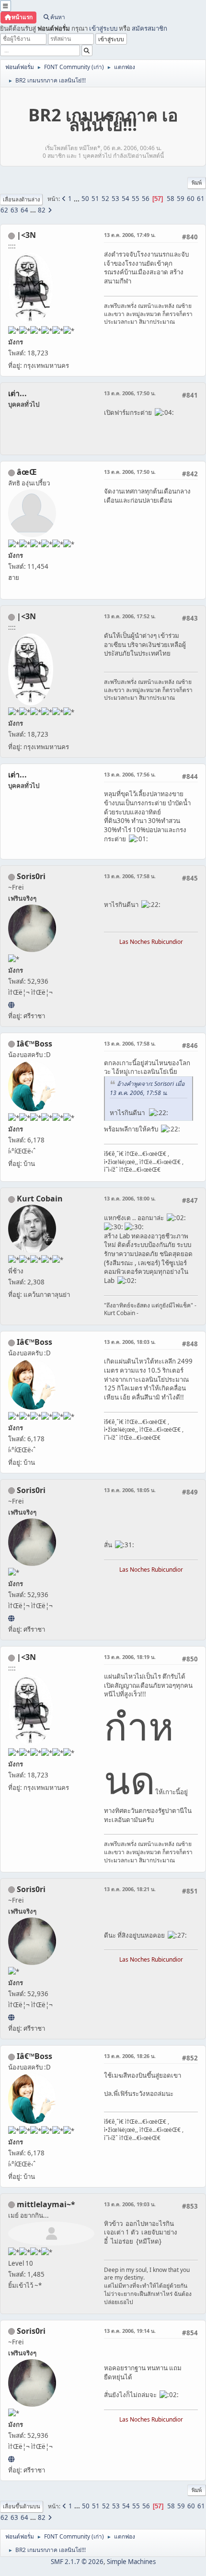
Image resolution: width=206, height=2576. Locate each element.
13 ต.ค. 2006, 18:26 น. (130, 2056)
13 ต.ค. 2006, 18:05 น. (130, 1490)
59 (181, 199)
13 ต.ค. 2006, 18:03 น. (130, 1342)
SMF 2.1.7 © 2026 (77, 2562)
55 (136, 199)
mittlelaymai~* (46, 2204)
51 (95, 199)
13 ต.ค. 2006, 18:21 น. (130, 1889)
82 (42, 210)
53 (115, 199)
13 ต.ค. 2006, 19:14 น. (130, 2331)
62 (4, 210)
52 (105, 199)
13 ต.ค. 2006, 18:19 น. (130, 1657)
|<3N (26, 235)
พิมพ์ (197, 182)
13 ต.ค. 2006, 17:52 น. (130, 616)
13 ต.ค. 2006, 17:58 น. (130, 876)
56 (146, 199)
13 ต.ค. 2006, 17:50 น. (130, 393)
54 (126, 199)
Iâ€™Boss (34, 1044)
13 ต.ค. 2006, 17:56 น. (130, 774)
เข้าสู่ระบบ (103, 28)
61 (201, 199)
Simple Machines (131, 2562)
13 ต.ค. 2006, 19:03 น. (130, 2204)
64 (24, 210)
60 (191, 199)
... (77, 199)
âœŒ (27, 472)
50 (85, 199)
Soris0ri (31, 876)
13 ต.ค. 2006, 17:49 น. (130, 235)
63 (14, 210)
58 (171, 199)
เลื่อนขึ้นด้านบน (22, 2506)
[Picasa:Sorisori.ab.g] (11, 1005)
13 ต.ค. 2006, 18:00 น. (130, 1198)
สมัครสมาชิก (149, 28)
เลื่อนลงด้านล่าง (21, 199)
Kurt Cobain (40, 1199)
